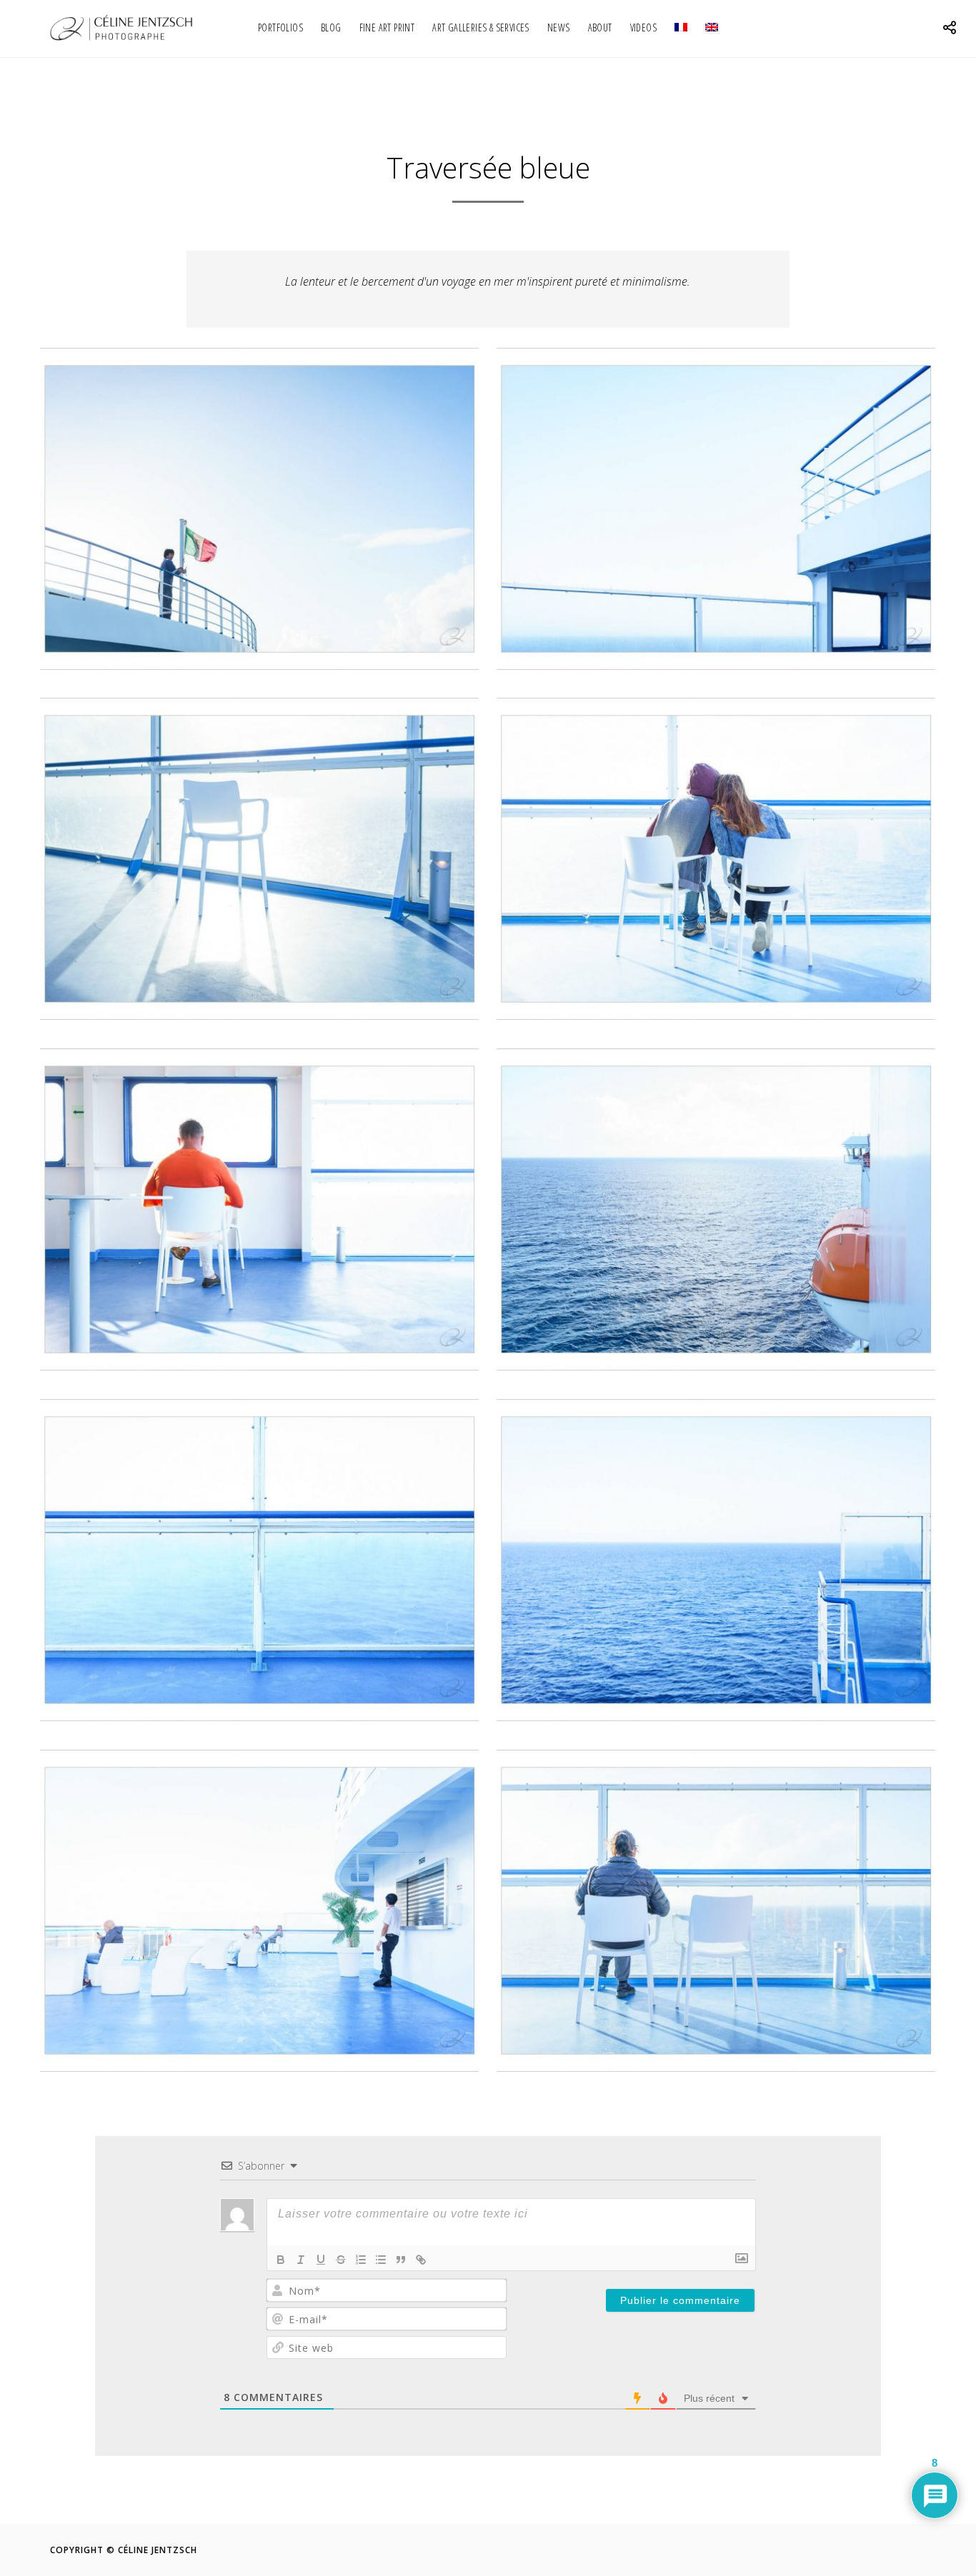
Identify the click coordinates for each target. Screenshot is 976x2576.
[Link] (421, 2260)
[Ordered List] (361, 2260)
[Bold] (281, 2260)
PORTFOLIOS (280, 27)
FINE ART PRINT (387, 27)
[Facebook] (803, 2550)
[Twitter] (831, 2550)
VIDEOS (643, 27)
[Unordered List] (381, 2260)
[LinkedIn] (858, 2550)
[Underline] (321, 2260)
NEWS (559, 27)
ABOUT (600, 27)
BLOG (331, 27)
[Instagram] (886, 2550)
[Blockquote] (401, 2260)
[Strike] (341, 2260)
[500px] (913, 2550)
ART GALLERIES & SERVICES (481, 27)
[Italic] (301, 2260)
